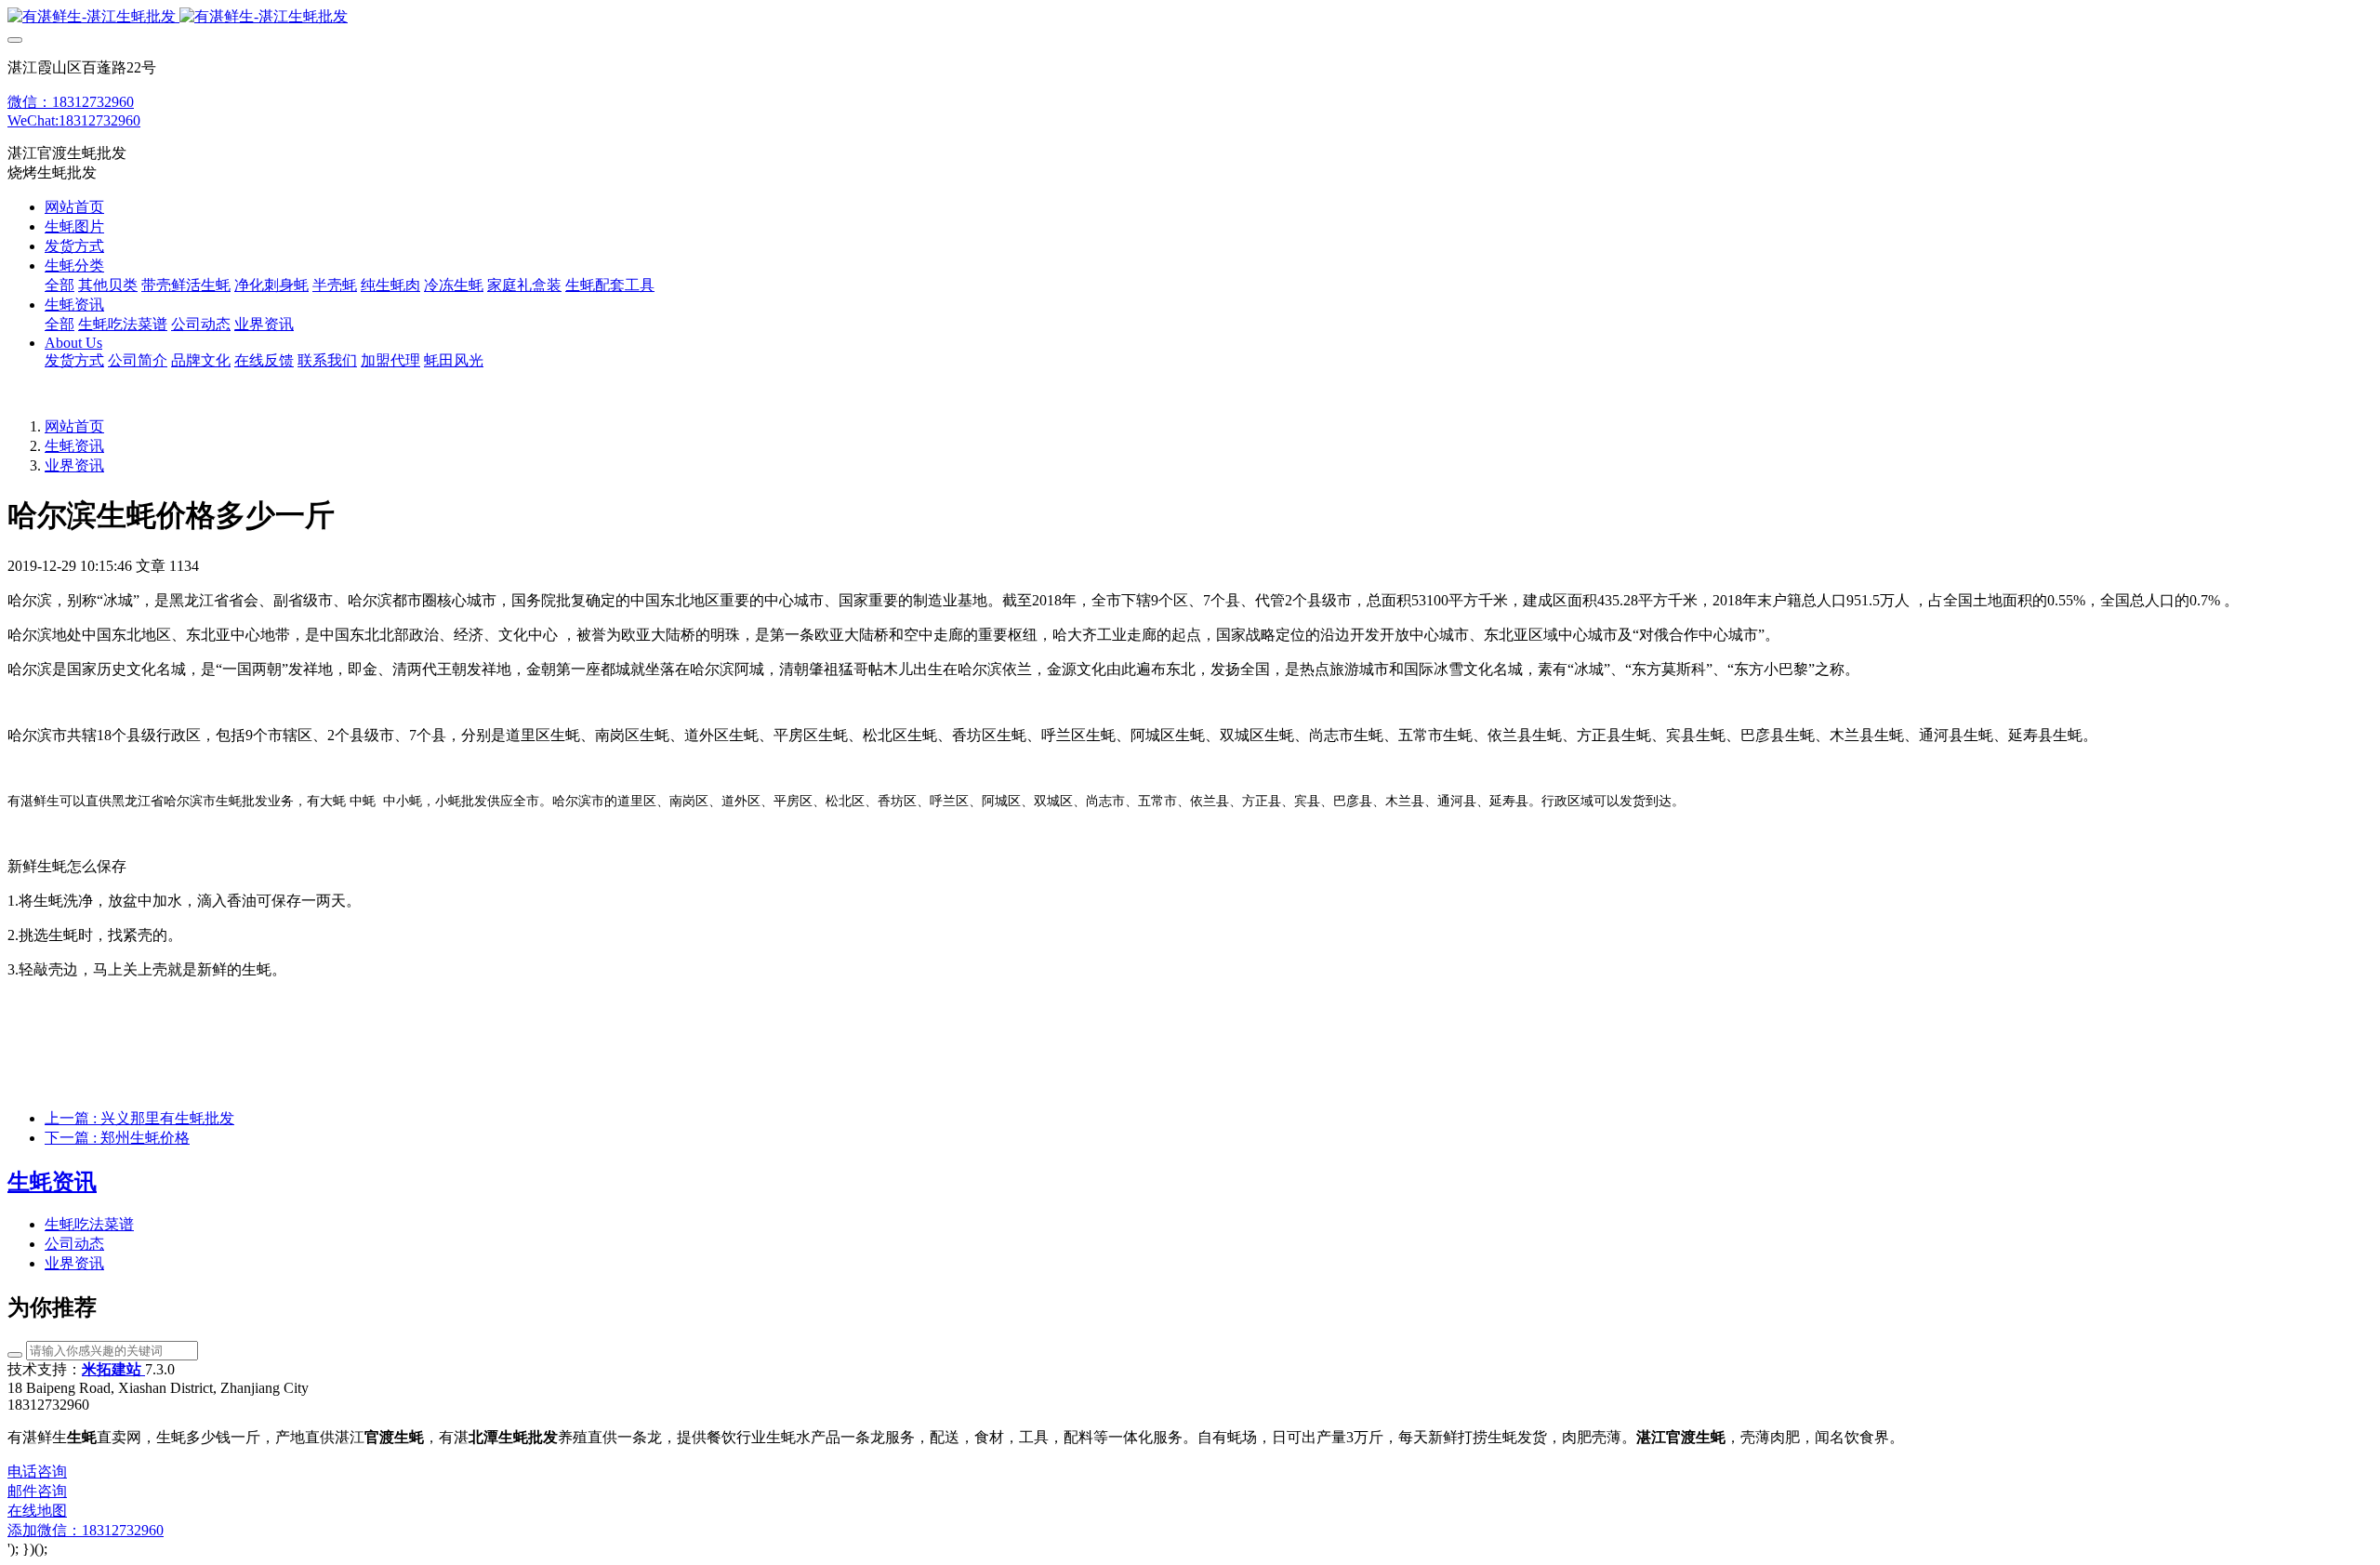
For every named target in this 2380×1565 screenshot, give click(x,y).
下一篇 (117, 1138)
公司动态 (74, 1244)
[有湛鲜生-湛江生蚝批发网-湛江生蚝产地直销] (1190, 17)
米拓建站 (113, 1369)
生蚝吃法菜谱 (89, 1224)
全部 (59, 285)
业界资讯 (74, 465)
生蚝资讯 (74, 446)
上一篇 (139, 1118)
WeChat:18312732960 (74, 120)
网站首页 (74, 207)
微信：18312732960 (71, 102)
